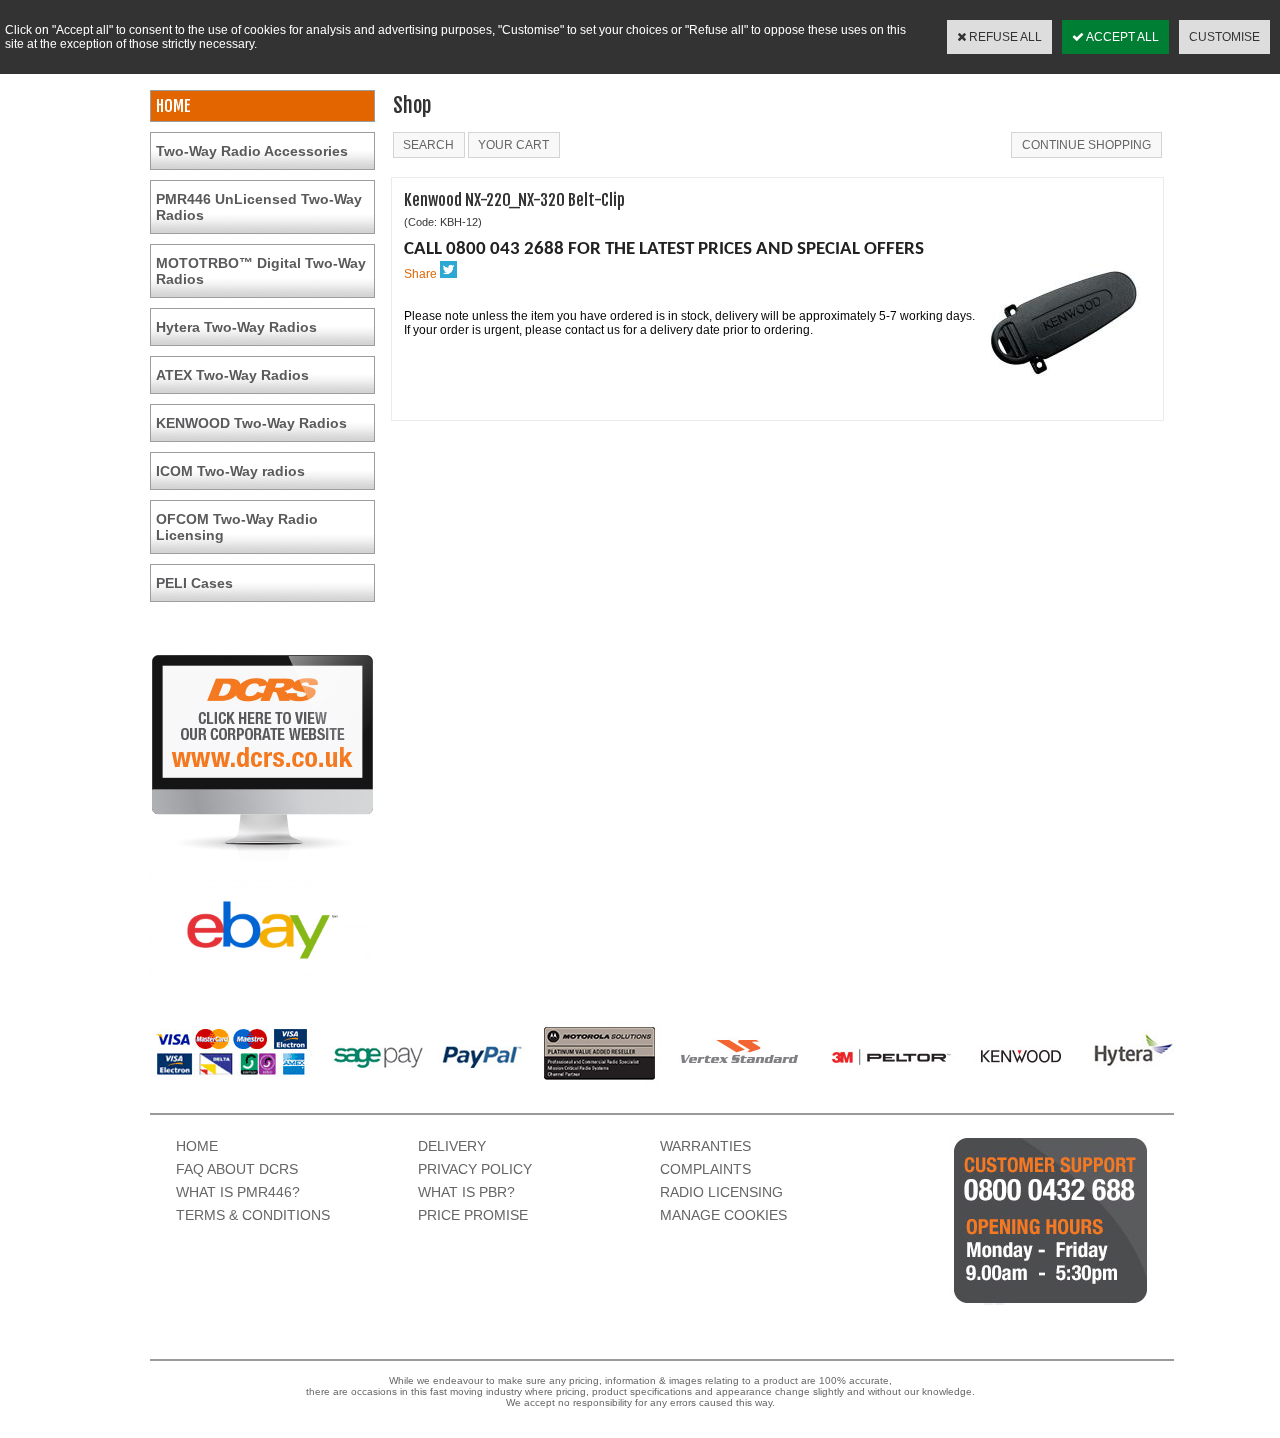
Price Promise (473, 1215)
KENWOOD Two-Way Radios (251, 423)
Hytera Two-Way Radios (236, 327)
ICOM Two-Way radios (230, 471)
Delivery (452, 1146)
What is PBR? (466, 1192)
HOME (173, 106)
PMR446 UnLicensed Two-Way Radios (259, 207)
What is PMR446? (238, 1192)
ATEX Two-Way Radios (232, 375)
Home (197, 1146)
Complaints (705, 1169)
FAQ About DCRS (237, 1169)
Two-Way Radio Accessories (252, 151)
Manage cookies (723, 1215)
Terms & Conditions (253, 1215)
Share (420, 274)
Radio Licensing (721, 1192)
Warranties (705, 1146)
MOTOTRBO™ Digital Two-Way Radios (261, 271)
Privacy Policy (475, 1169)
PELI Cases (194, 583)
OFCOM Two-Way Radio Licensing (237, 527)
